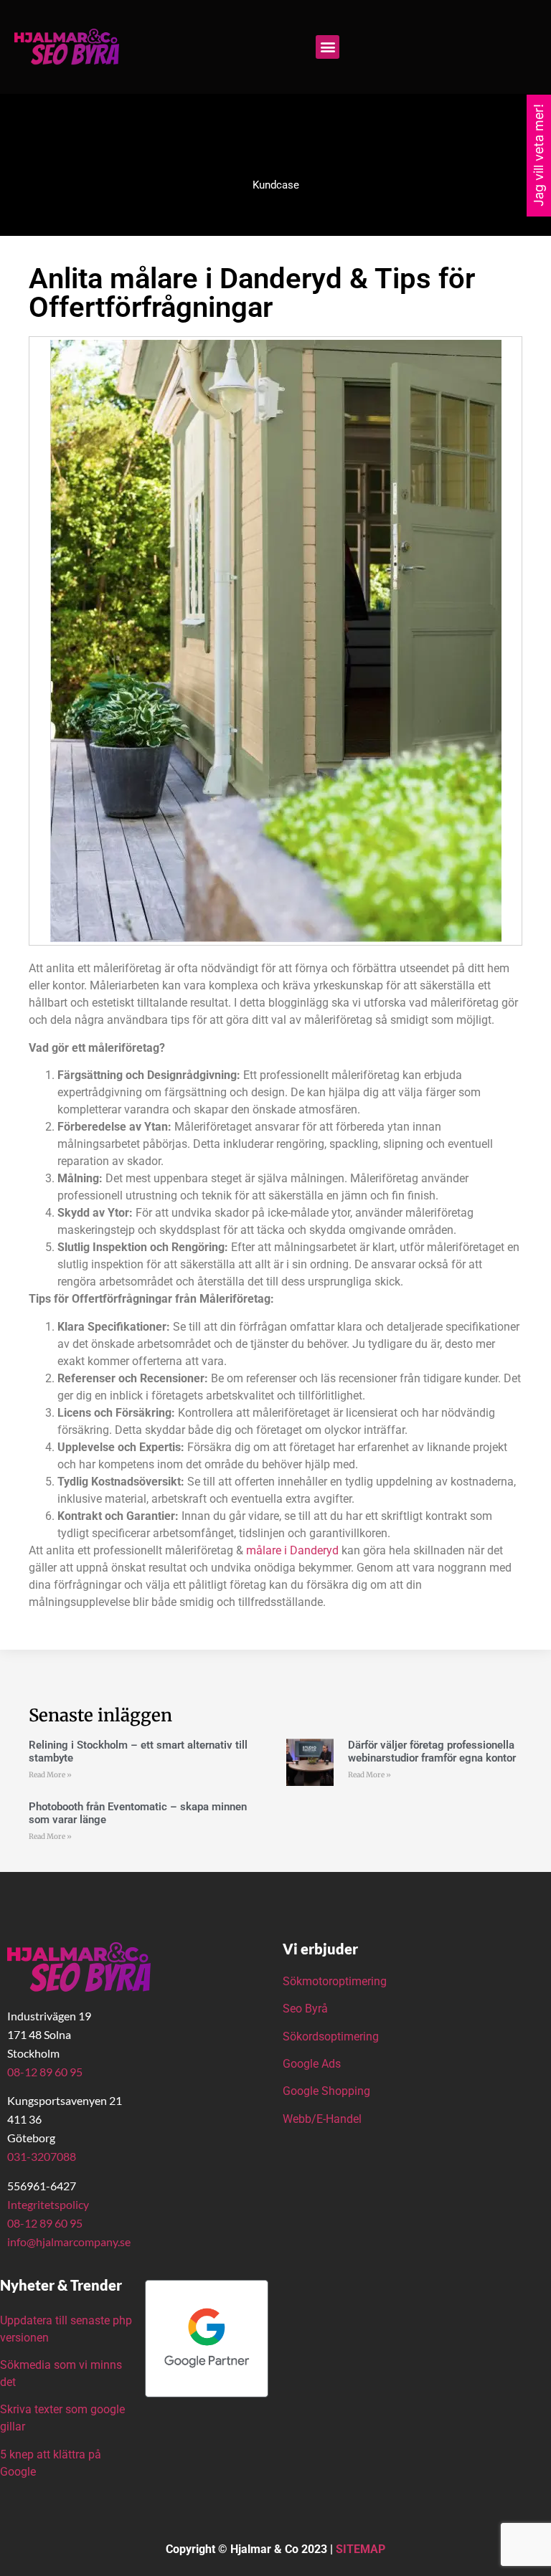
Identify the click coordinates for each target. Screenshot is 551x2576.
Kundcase (276, 185)
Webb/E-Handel (322, 2119)
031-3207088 (42, 2156)
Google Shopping (326, 2091)
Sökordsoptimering (332, 2036)
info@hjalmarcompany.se (69, 2242)
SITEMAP (361, 2549)
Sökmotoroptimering (335, 1981)
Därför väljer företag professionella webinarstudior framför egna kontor (432, 1752)
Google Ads (312, 2064)
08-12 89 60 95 (45, 2072)
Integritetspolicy (48, 2204)
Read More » (50, 1775)
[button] (328, 47)
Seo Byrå (307, 2009)
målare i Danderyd (292, 1550)
